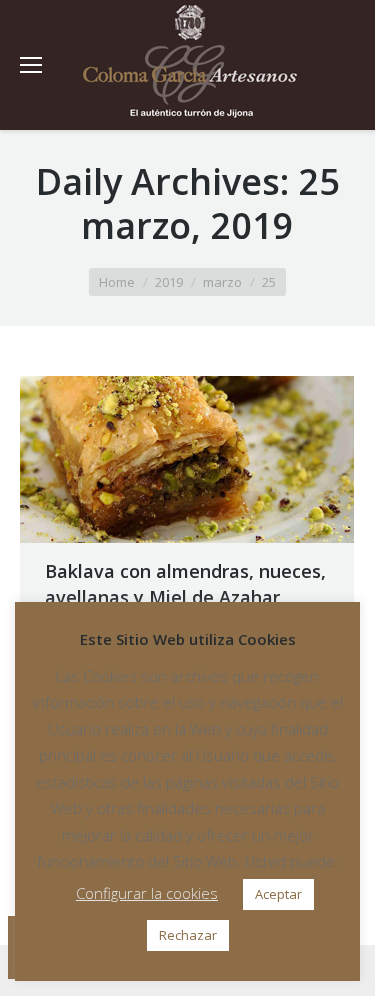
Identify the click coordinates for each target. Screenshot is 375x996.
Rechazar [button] (188, 935)
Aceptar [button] (278, 894)
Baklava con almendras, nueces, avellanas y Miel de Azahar (185, 584)
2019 (169, 282)
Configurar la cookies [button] (147, 893)
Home (117, 282)
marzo (222, 282)
